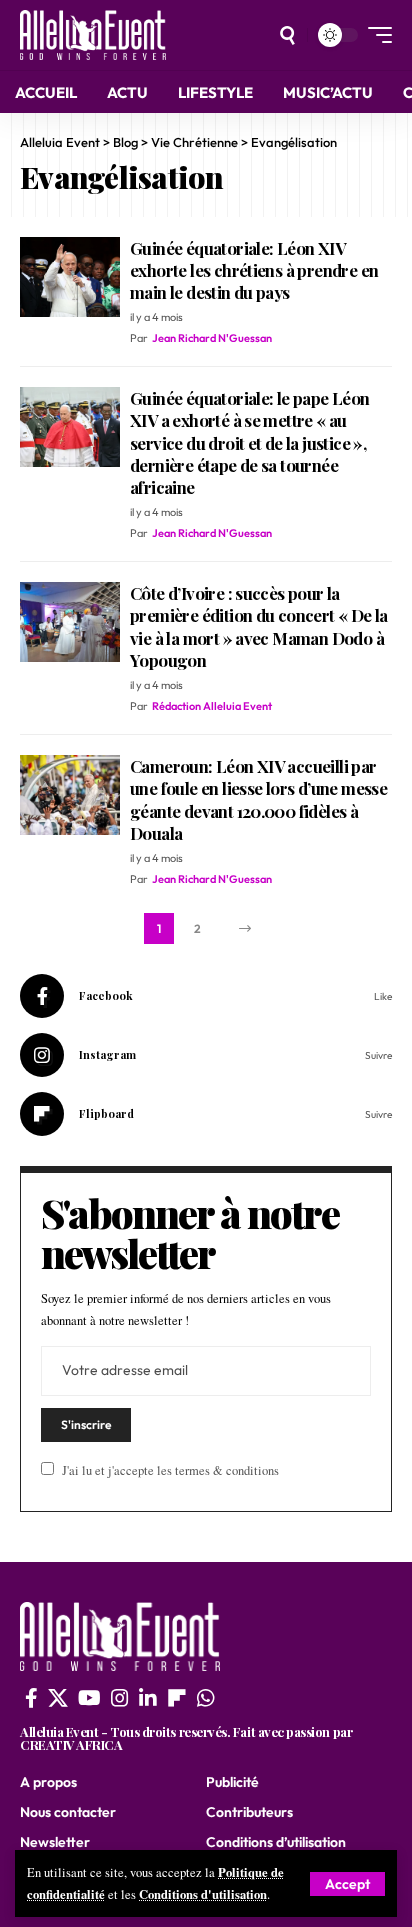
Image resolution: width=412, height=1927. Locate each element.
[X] (58, 1698)
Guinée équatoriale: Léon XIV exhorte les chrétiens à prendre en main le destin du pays (254, 270)
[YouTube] (89, 1698)
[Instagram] (206, 1055)
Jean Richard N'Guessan (212, 338)
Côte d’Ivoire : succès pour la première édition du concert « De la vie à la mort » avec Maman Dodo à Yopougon (259, 626)
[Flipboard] (206, 1114)
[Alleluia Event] (93, 35)
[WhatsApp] (206, 1698)
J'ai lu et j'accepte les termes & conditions (170, 1470)
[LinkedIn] (148, 1698)
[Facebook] (206, 996)
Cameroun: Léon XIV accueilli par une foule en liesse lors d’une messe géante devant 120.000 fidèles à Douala (258, 799)
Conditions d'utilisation (203, 1894)
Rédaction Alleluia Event (212, 706)
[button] (347, 1884)
